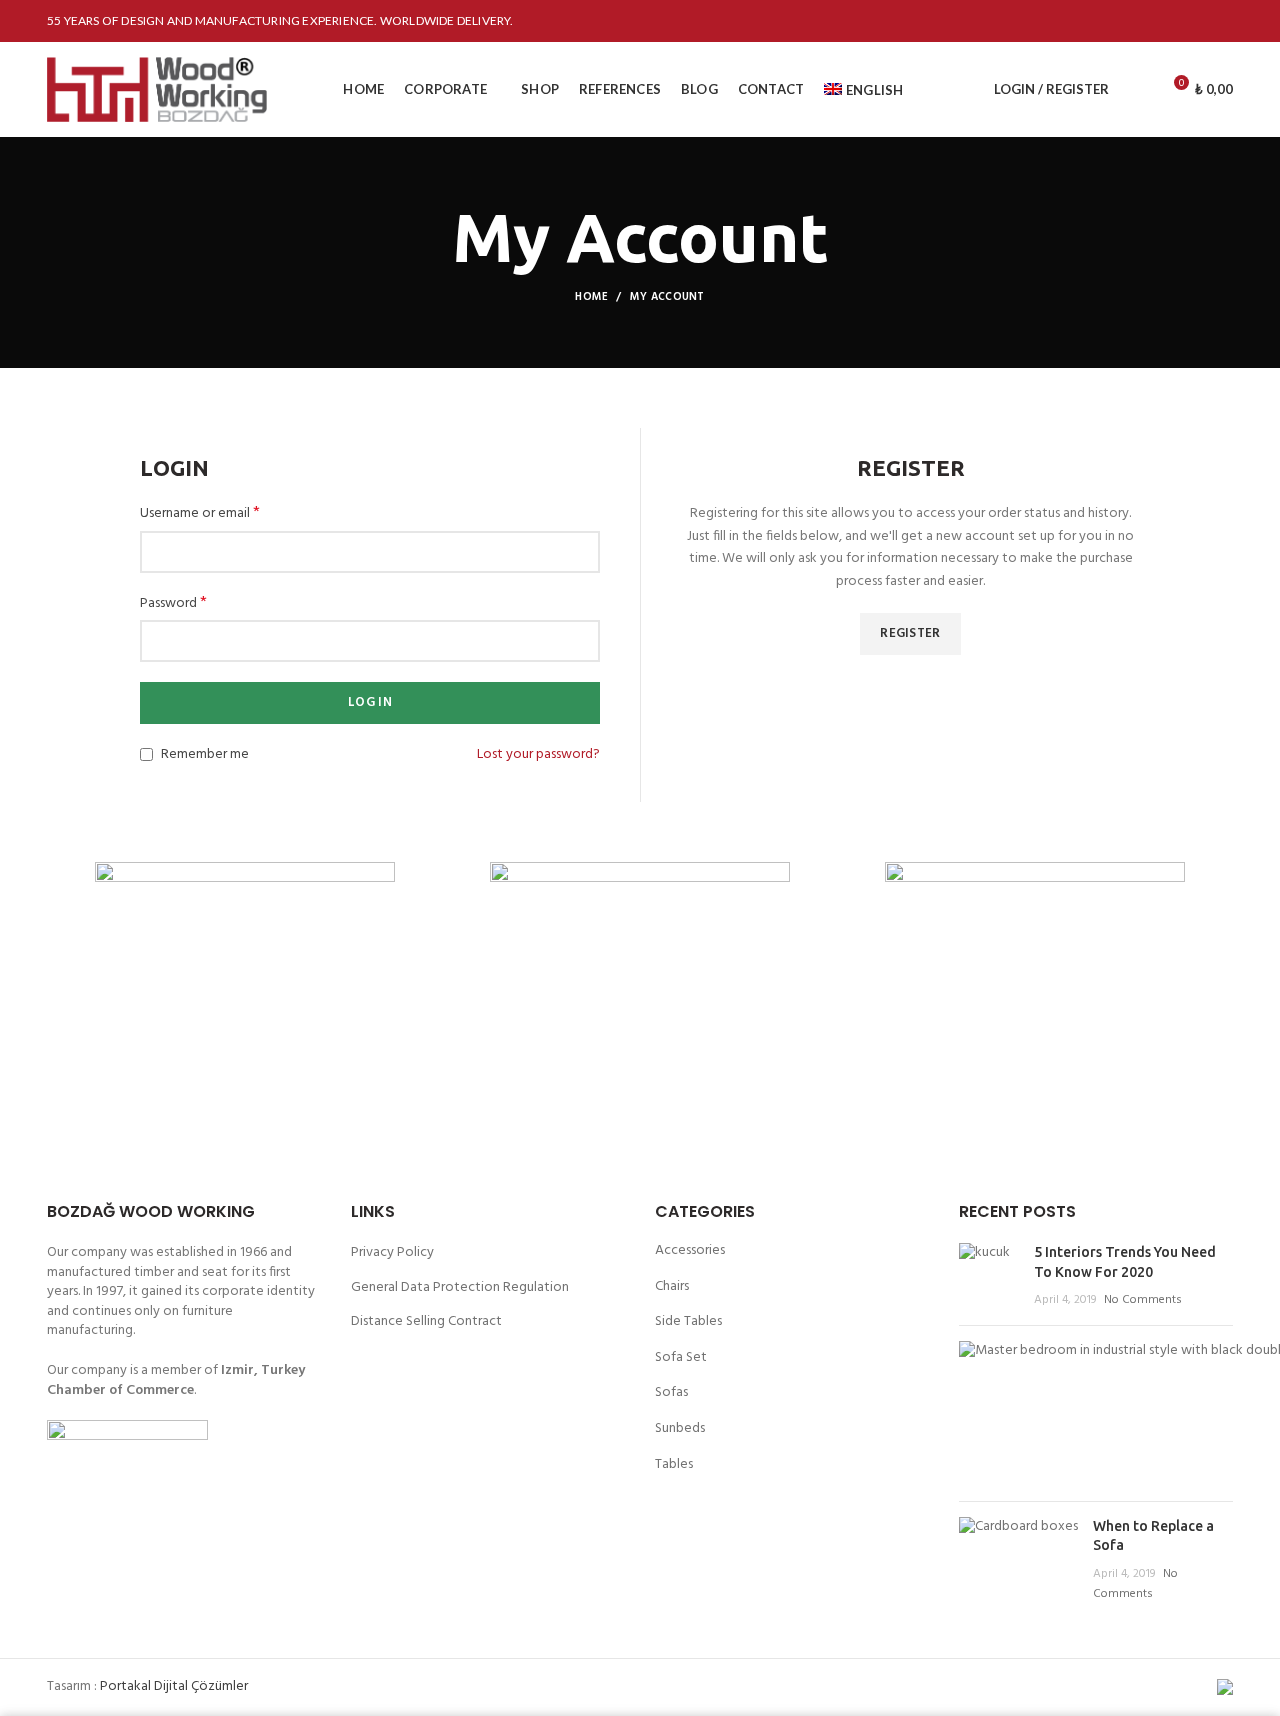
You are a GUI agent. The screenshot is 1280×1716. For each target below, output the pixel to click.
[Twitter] (1145, 21)
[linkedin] (1195, 21)
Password (173, 604)
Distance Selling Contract (426, 1322)
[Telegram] (1220, 21)
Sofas (671, 1392)
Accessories (690, 1250)
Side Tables (688, 1321)
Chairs (672, 1286)
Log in (370, 702)
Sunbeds (680, 1428)
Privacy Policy (392, 1253)
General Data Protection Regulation (460, 1288)
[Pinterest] (1170, 21)
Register (910, 633)
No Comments (1143, 1300)
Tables (674, 1464)
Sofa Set (681, 1357)
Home (591, 297)
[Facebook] (1120, 21)
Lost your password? (538, 755)
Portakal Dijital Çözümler (174, 1686)
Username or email (200, 514)
